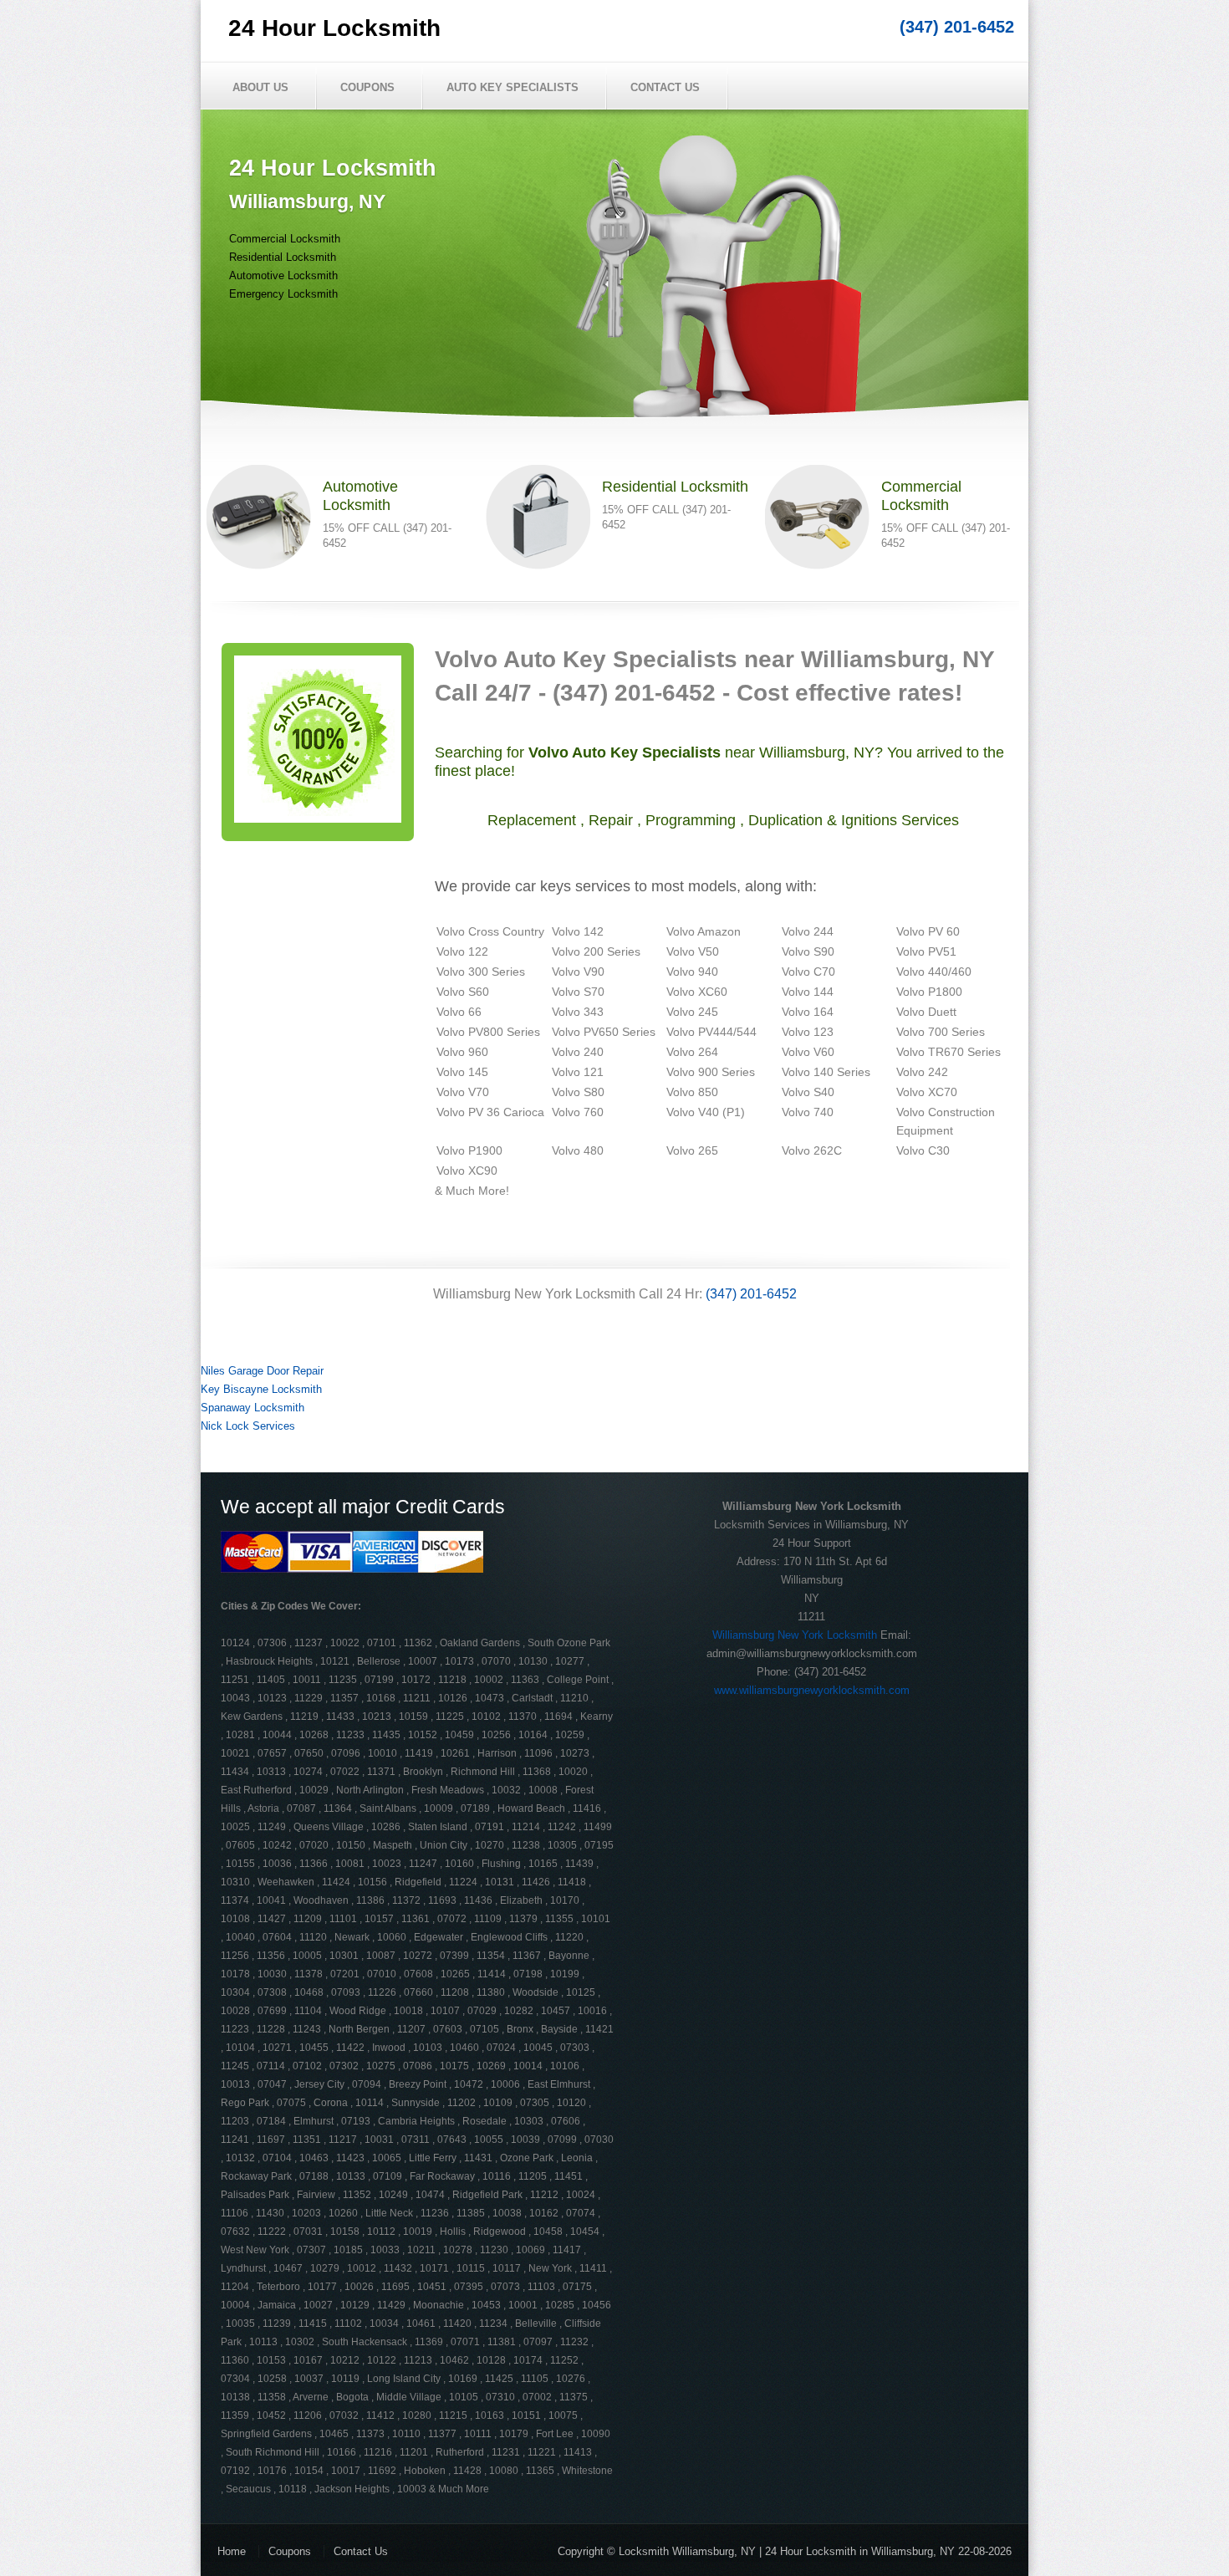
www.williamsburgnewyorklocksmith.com (812, 1690)
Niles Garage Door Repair (262, 1371)
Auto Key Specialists (513, 87)
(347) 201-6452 (957, 27)
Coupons (367, 87)
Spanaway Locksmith (252, 1408)
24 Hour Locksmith (334, 28)
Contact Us (665, 87)
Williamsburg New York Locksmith (795, 1635)
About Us (260, 87)
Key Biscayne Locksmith (261, 1389)
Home (232, 2551)
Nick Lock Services (248, 1426)
